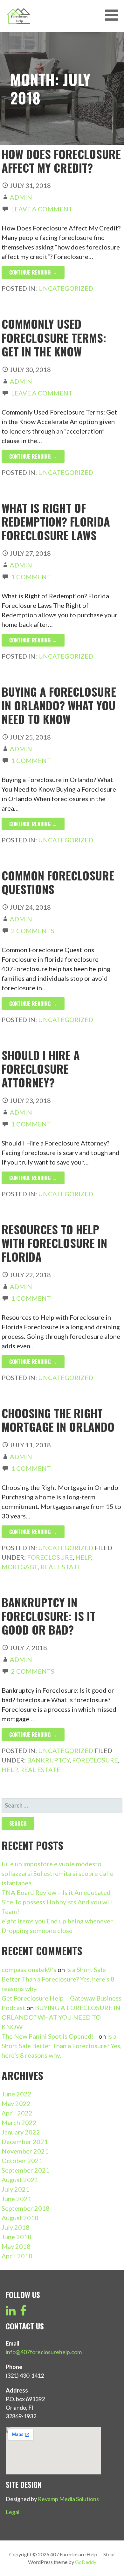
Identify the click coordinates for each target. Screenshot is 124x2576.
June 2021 (17, 2199)
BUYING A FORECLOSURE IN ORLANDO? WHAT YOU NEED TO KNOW (59, 705)
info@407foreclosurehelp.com (44, 2352)
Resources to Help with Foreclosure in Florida (54, 1243)
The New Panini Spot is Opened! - (49, 2036)
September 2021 (26, 2170)
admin (21, 197)
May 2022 (16, 2103)
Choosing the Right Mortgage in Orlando (58, 1420)
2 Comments (33, 931)
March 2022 (19, 2122)
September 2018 (26, 2208)
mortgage (20, 1567)
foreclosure (50, 1557)
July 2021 (16, 2189)
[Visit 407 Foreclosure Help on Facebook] (23, 2313)
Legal (13, 2512)
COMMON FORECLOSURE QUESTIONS (58, 882)
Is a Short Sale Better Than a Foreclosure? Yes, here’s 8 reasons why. (58, 1979)
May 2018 (16, 2246)
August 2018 (20, 2218)
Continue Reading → (33, 272)
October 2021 (22, 2161)
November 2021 (25, 2151)
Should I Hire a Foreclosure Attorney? (41, 1069)
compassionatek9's (29, 1969)
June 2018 (17, 2237)
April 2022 (17, 2113)
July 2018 (16, 2227)
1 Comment (31, 577)
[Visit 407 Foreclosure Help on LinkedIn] (11, 2313)
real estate (61, 1567)
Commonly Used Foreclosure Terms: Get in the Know (54, 337)
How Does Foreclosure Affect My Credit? (61, 161)
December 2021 (25, 2141)
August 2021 (20, 2180)
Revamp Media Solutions (68, 2499)
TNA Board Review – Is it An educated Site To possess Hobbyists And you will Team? (57, 1902)
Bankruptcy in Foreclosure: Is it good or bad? (48, 1616)
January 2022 (21, 2132)
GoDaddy (86, 2562)
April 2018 (17, 2256)
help (83, 1557)
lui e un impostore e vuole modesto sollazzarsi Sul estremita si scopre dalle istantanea (58, 1873)
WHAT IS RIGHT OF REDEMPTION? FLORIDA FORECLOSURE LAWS (56, 521)
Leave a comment (42, 209)
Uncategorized (66, 288)
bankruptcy (48, 1760)
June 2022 (17, 2094)
